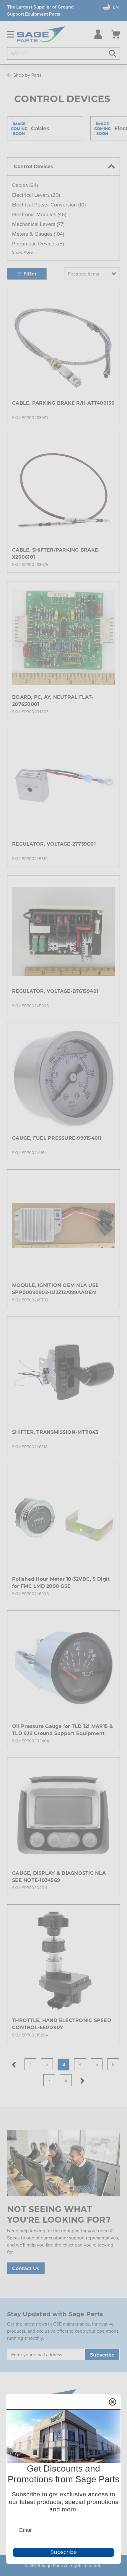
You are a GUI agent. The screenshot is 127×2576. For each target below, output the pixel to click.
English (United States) (108, 7)
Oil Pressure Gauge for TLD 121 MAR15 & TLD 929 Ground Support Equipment (63, 1730)
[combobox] (108, 7)
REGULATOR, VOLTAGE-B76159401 (55, 991)
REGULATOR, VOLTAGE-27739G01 (54, 844)
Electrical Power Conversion (49, 205)
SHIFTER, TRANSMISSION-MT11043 (55, 1432)
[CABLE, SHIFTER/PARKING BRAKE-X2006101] (63, 490)
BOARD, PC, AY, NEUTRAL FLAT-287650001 (53, 700)
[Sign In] (97, 34)
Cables (25, 185)
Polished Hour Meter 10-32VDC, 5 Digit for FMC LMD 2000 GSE (61, 1582)
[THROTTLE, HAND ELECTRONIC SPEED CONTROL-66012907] (63, 1961)
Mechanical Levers (38, 224)
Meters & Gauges (38, 234)
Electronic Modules (39, 214)
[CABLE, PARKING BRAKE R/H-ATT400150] (63, 343)
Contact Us (26, 2268)
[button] (22, 252)
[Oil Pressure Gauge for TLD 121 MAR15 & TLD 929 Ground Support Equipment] (63, 1667)
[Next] (82, 2081)
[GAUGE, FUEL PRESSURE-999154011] (63, 1078)
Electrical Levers (36, 195)
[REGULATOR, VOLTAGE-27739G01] (63, 784)
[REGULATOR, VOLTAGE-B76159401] (63, 932)
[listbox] (92, 274)
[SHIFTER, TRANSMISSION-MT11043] (63, 1373)
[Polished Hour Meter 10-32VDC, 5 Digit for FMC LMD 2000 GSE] (63, 1519)
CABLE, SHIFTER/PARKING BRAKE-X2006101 (56, 553)
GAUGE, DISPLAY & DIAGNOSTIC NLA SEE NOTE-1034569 (59, 1876)
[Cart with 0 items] (115, 34)
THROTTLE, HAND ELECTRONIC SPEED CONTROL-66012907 (62, 2024)
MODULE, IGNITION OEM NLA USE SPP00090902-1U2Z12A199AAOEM (55, 1289)
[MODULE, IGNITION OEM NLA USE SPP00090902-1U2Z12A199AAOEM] (63, 1226)
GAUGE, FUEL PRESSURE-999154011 (57, 1138)
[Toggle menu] (8, 34)
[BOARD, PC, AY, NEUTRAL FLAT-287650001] (63, 637)
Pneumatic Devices (38, 244)
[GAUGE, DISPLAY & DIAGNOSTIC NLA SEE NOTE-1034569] (63, 1813)
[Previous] (14, 2065)
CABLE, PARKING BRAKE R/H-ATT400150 (63, 403)
